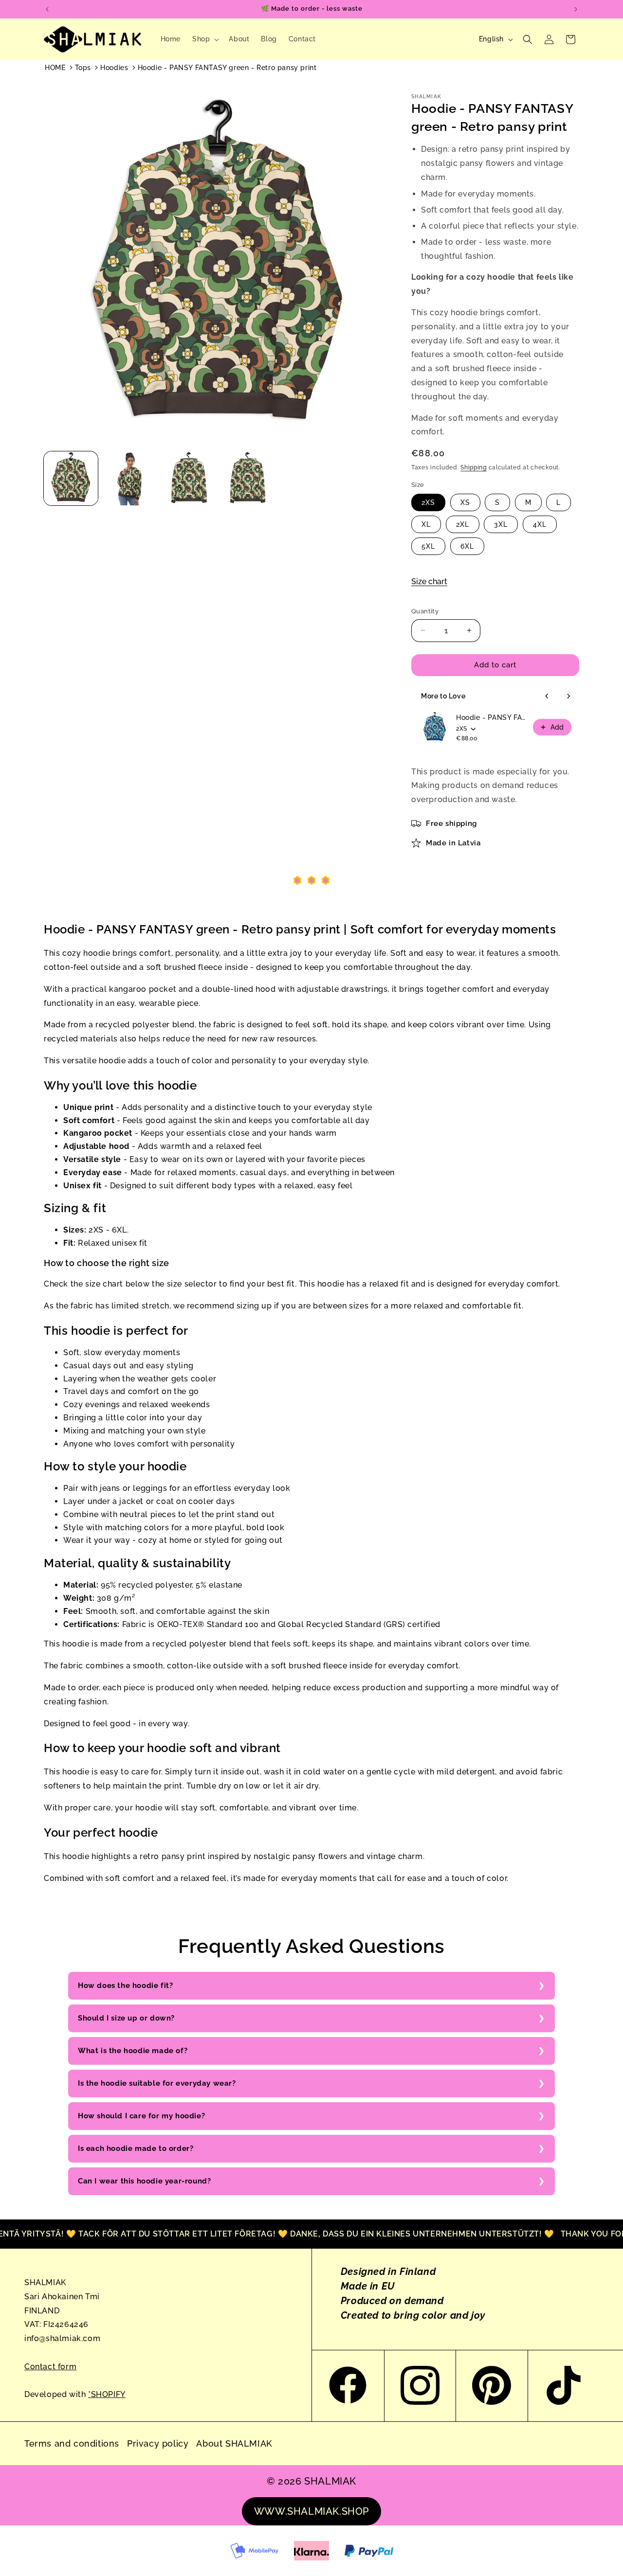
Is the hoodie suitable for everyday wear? (157, 2083)
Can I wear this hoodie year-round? (144, 2181)
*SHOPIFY (107, 2394)
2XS (428, 502)
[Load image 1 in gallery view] (71, 478)
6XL (467, 546)
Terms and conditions (72, 2443)
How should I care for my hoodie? (141, 2116)
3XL (501, 524)
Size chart (429, 581)
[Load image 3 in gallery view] (189, 478)
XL (426, 524)
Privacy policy (158, 2443)
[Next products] (568, 696)
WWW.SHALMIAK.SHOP (311, 2511)
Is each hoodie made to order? (136, 2148)
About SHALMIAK (234, 2443)
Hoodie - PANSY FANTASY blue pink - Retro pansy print (492, 717)
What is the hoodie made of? (133, 2051)
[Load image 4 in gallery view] (247, 478)
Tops (83, 68)
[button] (205, 39)
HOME (55, 68)
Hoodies (114, 68)
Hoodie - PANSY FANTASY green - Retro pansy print (227, 68)
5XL (428, 546)
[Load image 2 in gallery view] (130, 478)
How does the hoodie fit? (125, 1986)
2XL (463, 524)
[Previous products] (547, 696)
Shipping (474, 467)
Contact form (50, 2367)
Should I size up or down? (126, 2018)
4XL (540, 524)
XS (465, 502)
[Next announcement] (576, 9)
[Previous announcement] (47, 9)
